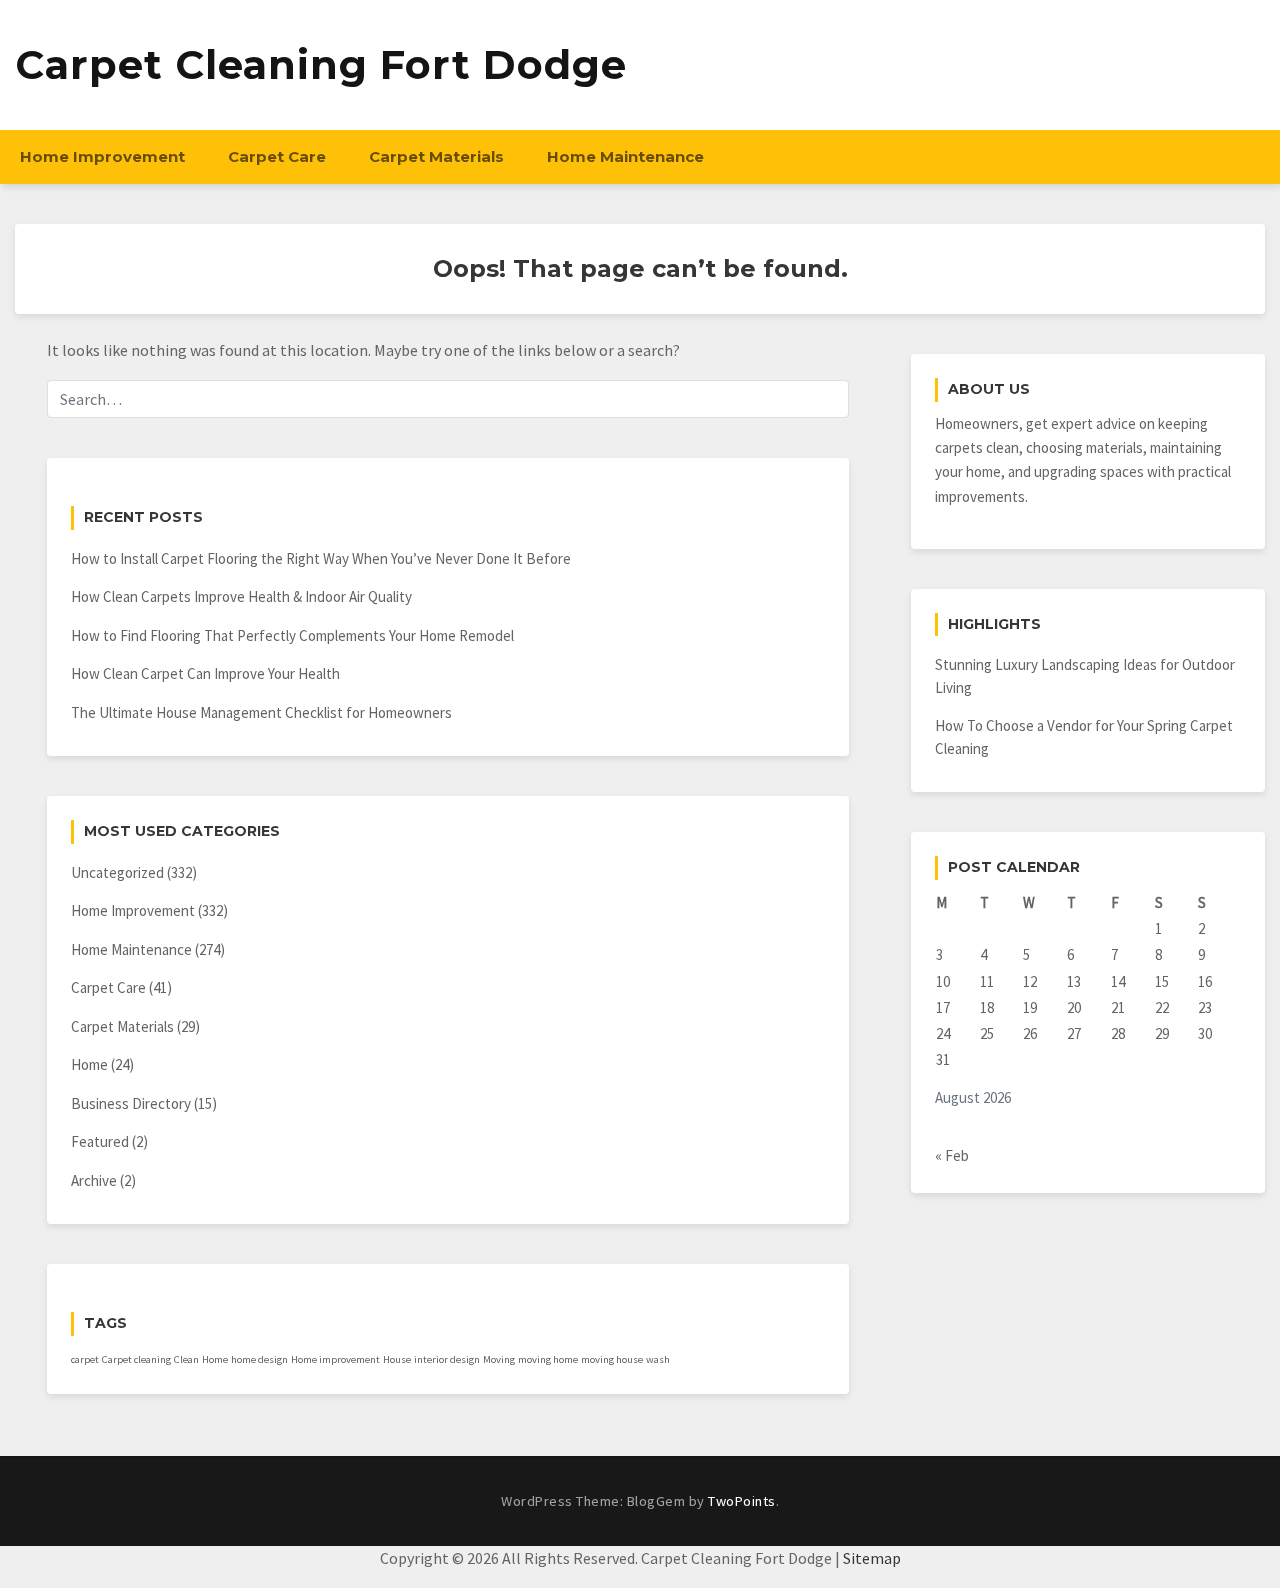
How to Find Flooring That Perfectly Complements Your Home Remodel (292, 635)
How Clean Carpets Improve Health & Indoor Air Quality (241, 596)
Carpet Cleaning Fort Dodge (321, 64)
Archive (94, 1180)
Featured (100, 1141)
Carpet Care (277, 156)
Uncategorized (117, 872)
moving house (612, 1359)
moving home (548, 1359)
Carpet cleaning (136, 1359)
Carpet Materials (436, 156)
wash (658, 1359)
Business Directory (131, 1103)
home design (259, 1359)
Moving (499, 1359)
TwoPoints (742, 1501)
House (397, 1359)
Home (89, 1064)
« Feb (952, 1155)
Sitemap (872, 1558)
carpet (85, 1359)
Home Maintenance (625, 156)
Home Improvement (102, 156)
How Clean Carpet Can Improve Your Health (205, 673)
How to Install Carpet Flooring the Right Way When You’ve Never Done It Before (321, 558)
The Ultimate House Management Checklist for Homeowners (261, 712)
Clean (186, 1359)
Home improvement (335, 1359)
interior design (447, 1359)
